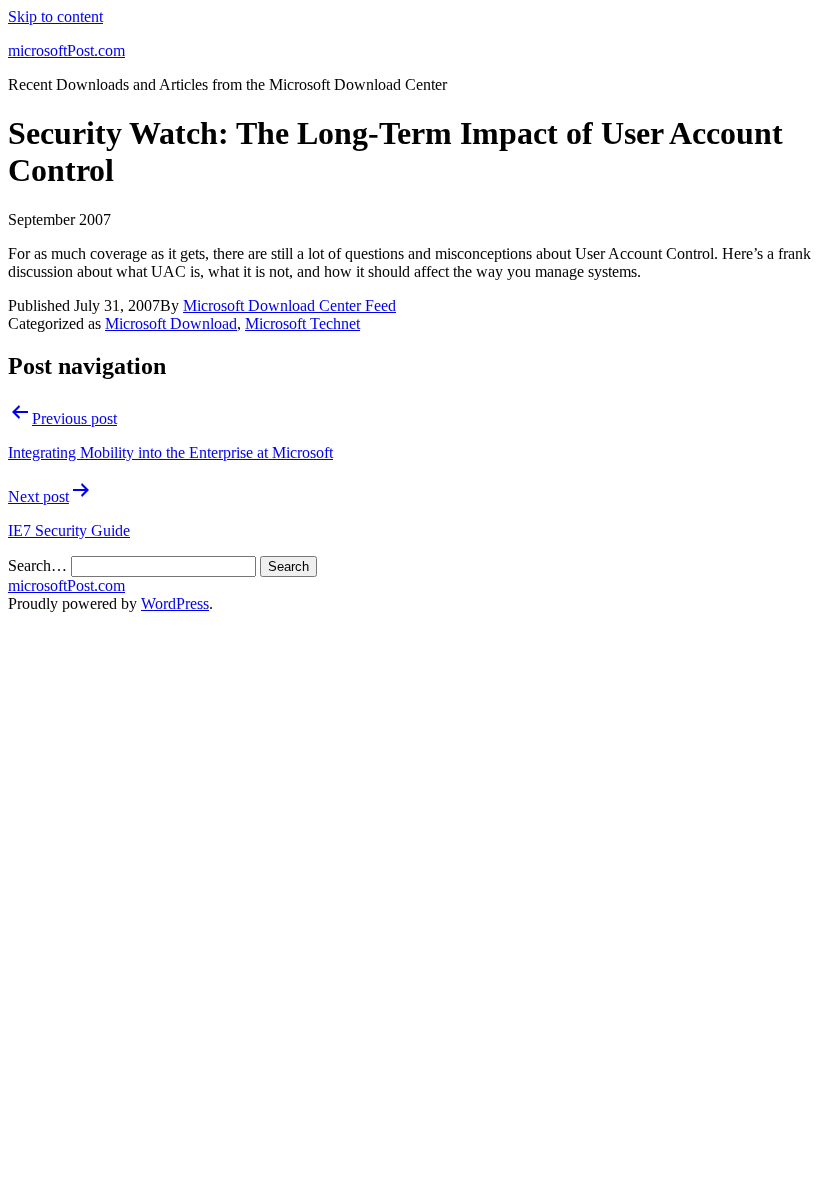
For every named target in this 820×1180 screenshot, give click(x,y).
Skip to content (55, 16)
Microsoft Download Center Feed (289, 305)
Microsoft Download (171, 323)
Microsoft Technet (302, 323)
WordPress (175, 603)
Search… (37, 565)
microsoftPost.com (66, 50)
